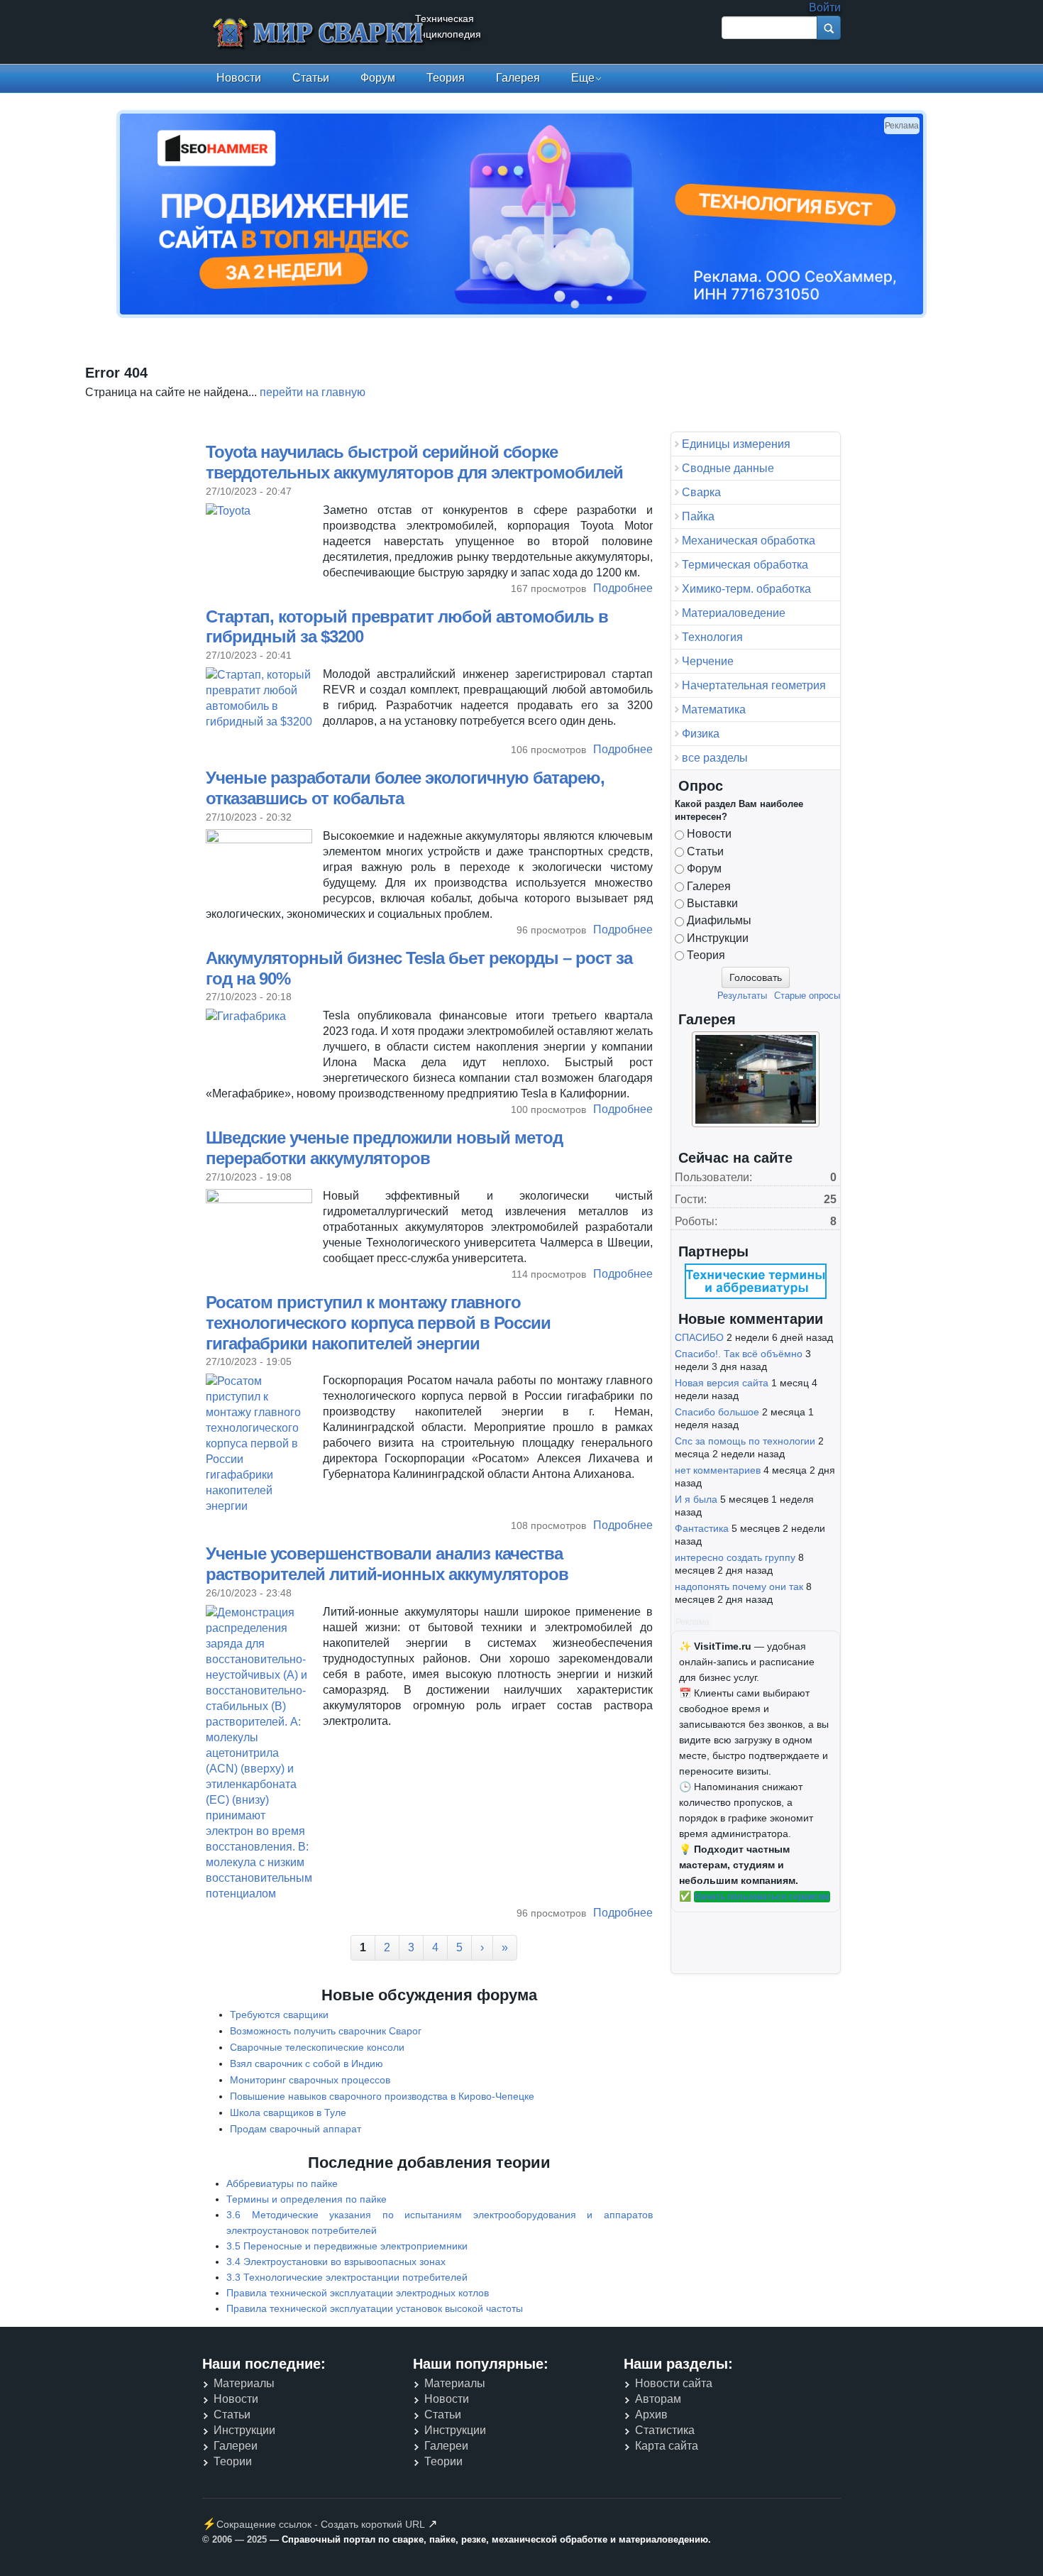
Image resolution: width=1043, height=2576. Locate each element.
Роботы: (696, 1221)
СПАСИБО (699, 1337)
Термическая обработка (745, 565)
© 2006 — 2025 (234, 2539)
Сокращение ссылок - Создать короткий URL (321, 2524)
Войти (825, 7)
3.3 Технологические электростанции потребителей (347, 2277)
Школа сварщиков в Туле (288, 2112)
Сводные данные (728, 468)
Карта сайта (667, 2446)
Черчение (708, 661)
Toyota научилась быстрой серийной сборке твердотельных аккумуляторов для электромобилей (414, 462)
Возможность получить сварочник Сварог (326, 2031)
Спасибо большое (717, 1412)
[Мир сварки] (319, 34)
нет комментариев (718, 1470)
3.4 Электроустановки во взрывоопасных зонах (336, 2262)
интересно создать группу (735, 1557)
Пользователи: (713, 1177)
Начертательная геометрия (754, 685)
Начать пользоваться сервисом (762, 1897)
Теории (233, 2461)
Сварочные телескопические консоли (317, 2047)
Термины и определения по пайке (307, 2199)
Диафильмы (719, 920)
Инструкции (718, 938)
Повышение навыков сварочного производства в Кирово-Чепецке (382, 2096)
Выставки (712, 903)
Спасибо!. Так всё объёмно (739, 1354)
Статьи (311, 78)
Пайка (698, 516)
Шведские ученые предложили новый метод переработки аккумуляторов (384, 1148)
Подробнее (623, 589)
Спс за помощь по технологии (745, 1441)
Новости (239, 78)
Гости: (691, 1199)
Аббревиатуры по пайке (282, 2183)
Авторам (658, 2399)
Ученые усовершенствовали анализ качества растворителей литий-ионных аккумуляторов (387, 1564)
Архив (651, 2415)
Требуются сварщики (279, 2015)
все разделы (715, 758)
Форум (378, 78)
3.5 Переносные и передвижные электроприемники (347, 2246)
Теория (446, 78)
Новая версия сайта (722, 1383)
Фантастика (702, 1528)
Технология (712, 637)
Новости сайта (674, 2383)
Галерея (518, 78)
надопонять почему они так (739, 1586)
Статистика (665, 2430)
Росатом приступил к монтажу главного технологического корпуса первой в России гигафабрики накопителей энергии (378, 1323)
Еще (583, 78)
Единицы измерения (736, 444)
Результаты (742, 996)
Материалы (244, 2383)
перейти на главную (313, 392)
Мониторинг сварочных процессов (310, 2080)
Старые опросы (807, 996)
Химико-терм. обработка (746, 589)
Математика (714, 709)
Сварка (701, 492)
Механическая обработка (749, 541)
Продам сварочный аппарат (296, 2129)
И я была (696, 1499)
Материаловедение (734, 613)
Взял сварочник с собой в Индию (307, 2063)
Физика (701, 734)
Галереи (236, 2446)
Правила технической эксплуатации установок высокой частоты (375, 2308)
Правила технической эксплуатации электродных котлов (358, 2293)
